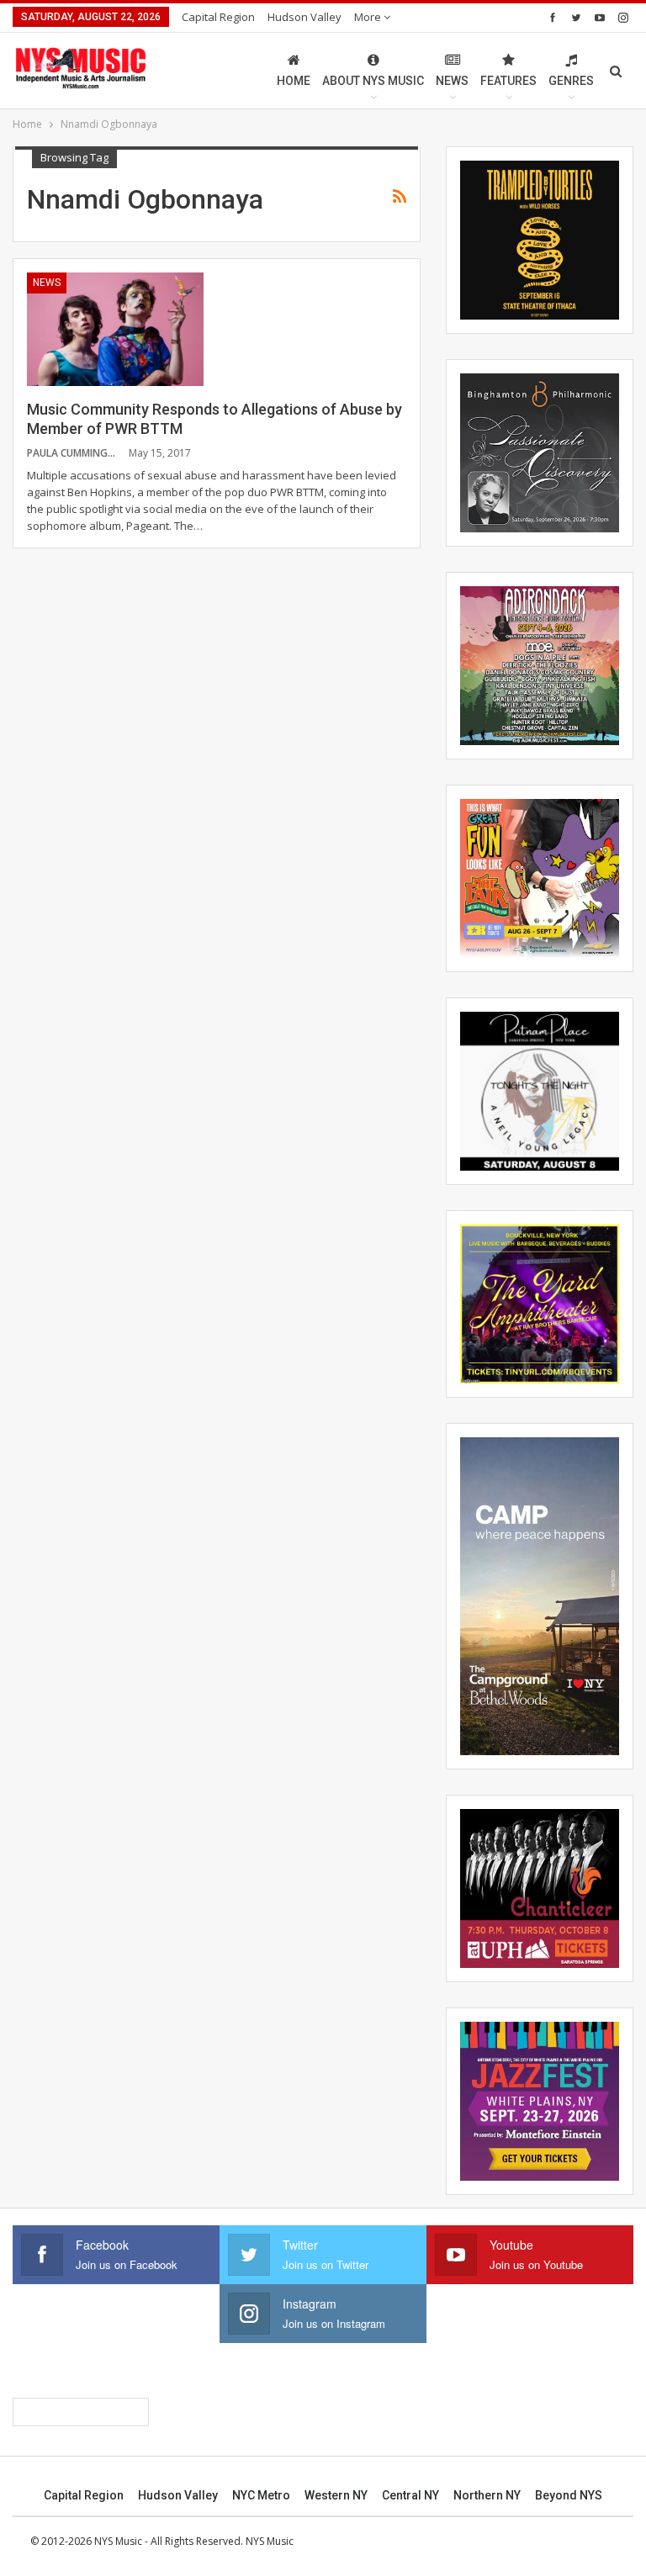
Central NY (410, 2495)
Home (294, 81)
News (452, 81)
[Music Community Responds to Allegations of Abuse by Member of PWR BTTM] (115, 329)
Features (508, 81)
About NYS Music (373, 81)
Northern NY (487, 2495)
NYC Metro (261, 2495)
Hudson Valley (304, 17)
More (369, 17)
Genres (571, 81)
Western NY (336, 2495)
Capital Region (218, 17)
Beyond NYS (569, 2495)
